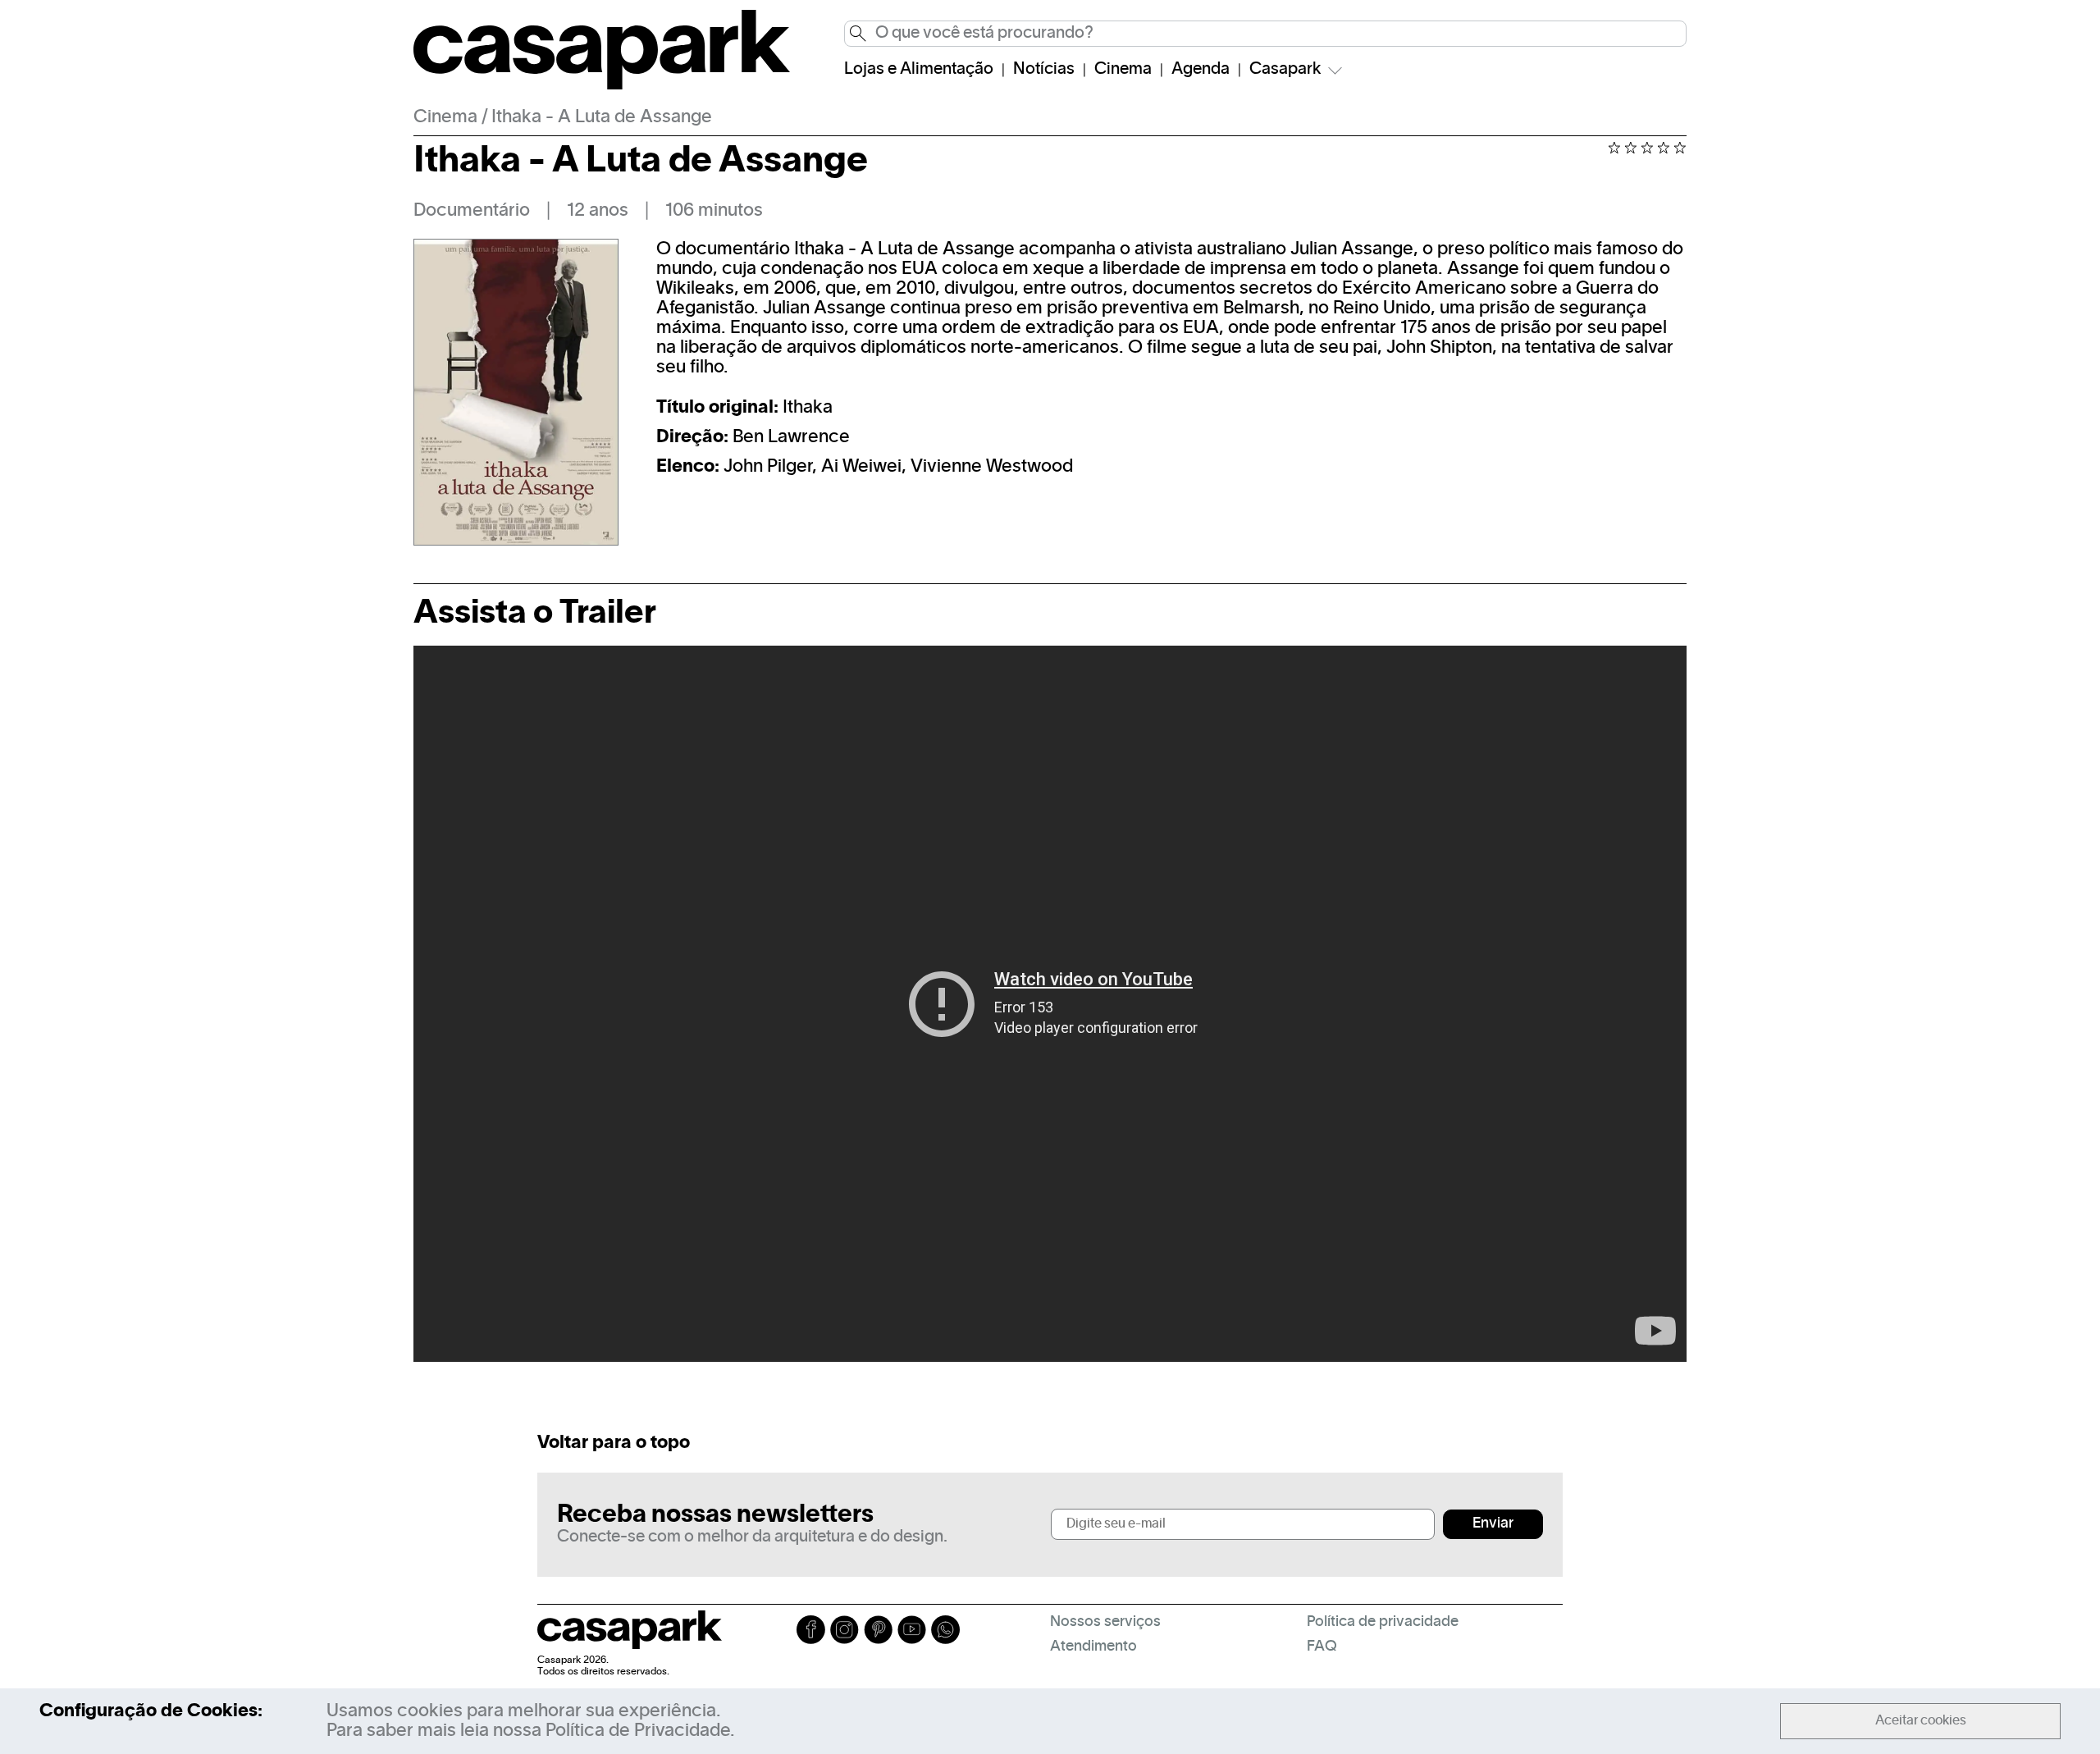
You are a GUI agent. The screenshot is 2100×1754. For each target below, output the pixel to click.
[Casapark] (602, 86)
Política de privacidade (1383, 1622)
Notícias (1044, 70)
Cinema (1123, 70)
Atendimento (1093, 1647)
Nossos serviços (1105, 1622)
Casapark (1285, 70)
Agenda (1201, 70)
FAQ (1322, 1647)
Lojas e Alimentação (919, 70)
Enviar (1493, 1524)
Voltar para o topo (614, 1443)
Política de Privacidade (638, 1731)
